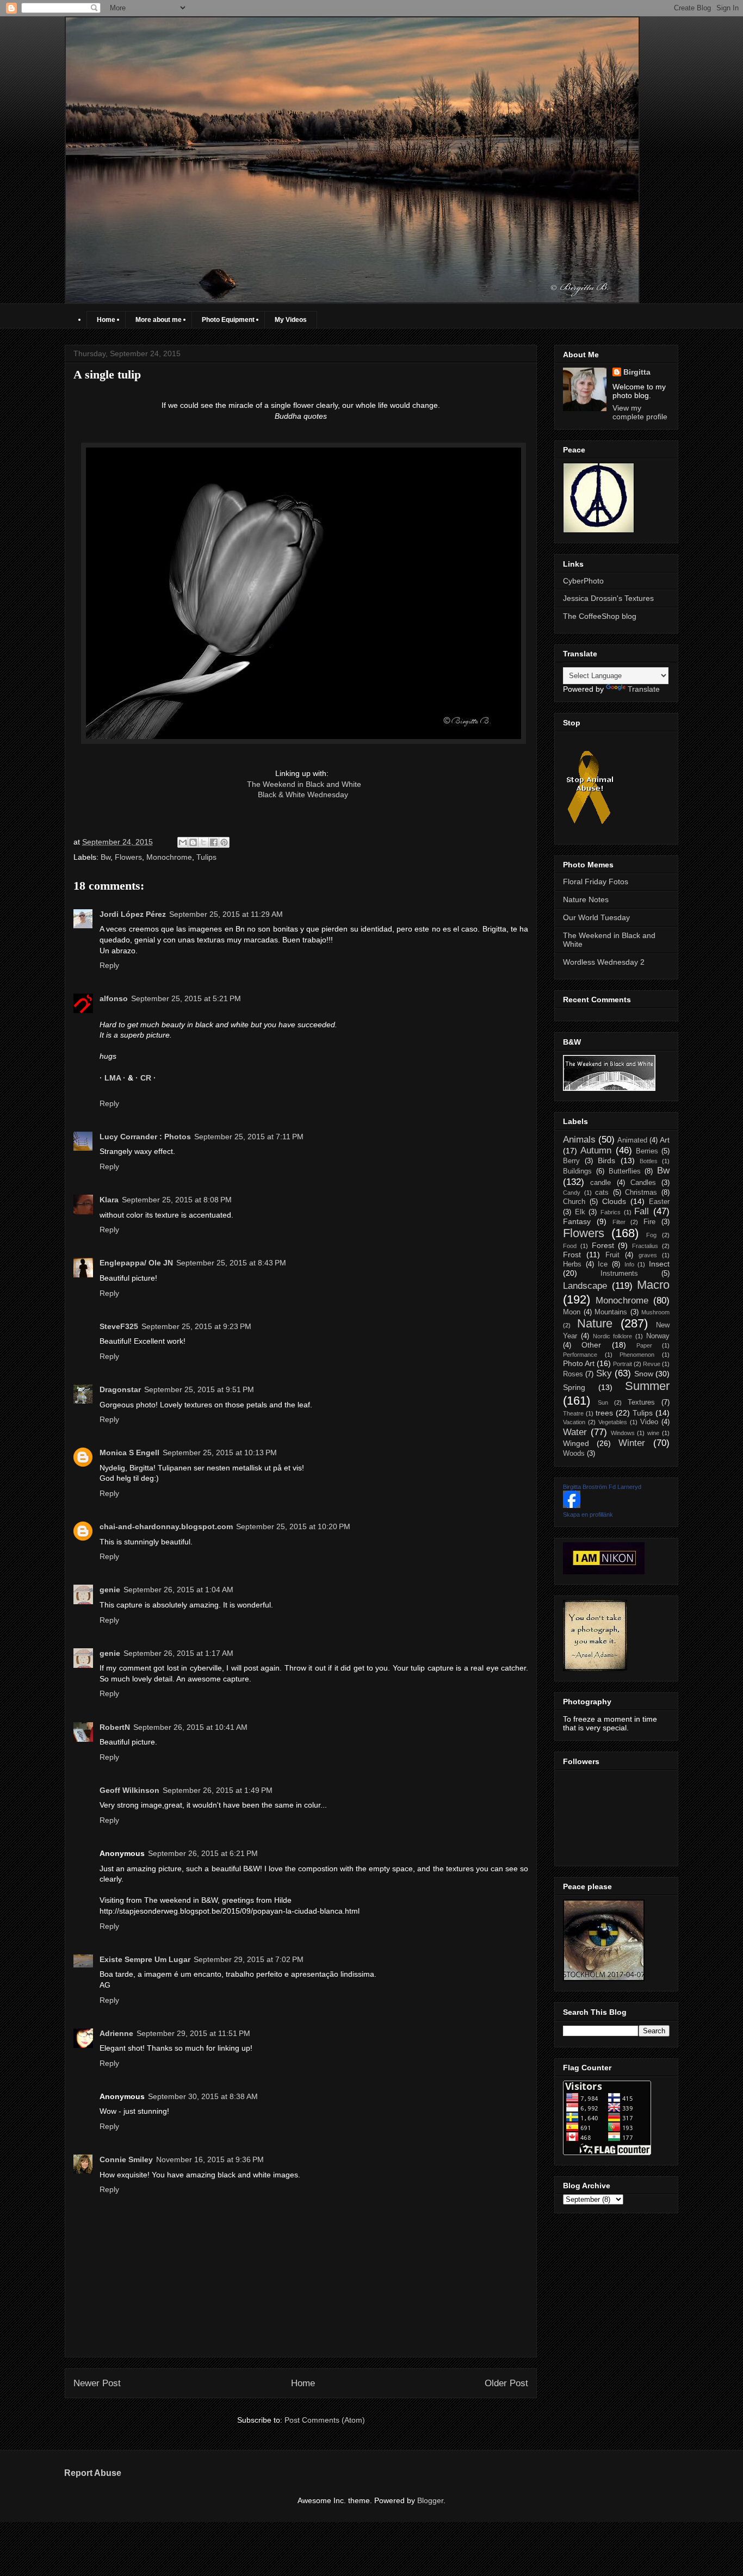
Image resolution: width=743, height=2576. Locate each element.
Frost (572, 1255)
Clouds (614, 1201)
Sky (604, 1373)
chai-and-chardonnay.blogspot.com (166, 1526)
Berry (571, 1161)
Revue (652, 1364)
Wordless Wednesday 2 (604, 962)
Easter (659, 1202)
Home (106, 320)
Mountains (611, 1312)
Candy (572, 1193)
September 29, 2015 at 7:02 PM (249, 1959)
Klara (109, 1200)
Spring (574, 1387)
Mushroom (655, 1312)
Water (575, 1432)
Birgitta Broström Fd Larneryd (602, 1487)
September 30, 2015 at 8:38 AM (203, 2096)
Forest (603, 1245)
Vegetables (613, 1422)
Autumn (596, 1150)
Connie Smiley (126, 2159)
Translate (644, 689)
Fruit (612, 1255)
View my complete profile (640, 412)
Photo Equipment (228, 320)
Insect (659, 1264)
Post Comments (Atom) (325, 2420)
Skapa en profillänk (588, 1514)
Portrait (623, 1364)
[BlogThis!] (193, 842)
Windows (623, 1433)
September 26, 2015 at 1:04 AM (178, 1590)
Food (570, 1246)
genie (110, 1590)
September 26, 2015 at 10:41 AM (190, 1727)
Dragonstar (120, 1389)
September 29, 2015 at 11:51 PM (193, 2033)
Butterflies (625, 1171)
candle (600, 1183)
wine (653, 1433)
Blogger (430, 2500)
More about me (159, 320)
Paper (644, 1345)
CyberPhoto (583, 581)
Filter (619, 1222)
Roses (573, 1374)
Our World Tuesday (596, 917)
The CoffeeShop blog (600, 616)
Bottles (649, 1161)
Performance (580, 1355)
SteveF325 (119, 1326)
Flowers (128, 857)
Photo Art (579, 1363)
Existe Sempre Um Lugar (145, 1959)
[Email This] (183, 842)
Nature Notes (586, 899)
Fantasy (577, 1221)
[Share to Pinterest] (224, 842)
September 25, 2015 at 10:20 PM (293, 1526)
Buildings (577, 1171)
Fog (651, 1235)
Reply (109, 965)
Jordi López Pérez (133, 914)
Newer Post (97, 2383)
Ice (603, 1264)
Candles (643, 1183)
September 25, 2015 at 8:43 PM (231, 1263)
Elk (580, 1212)
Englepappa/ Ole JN (136, 1263)
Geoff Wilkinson (129, 1790)
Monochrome (169, 857)
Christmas (641, 1193)
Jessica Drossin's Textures (608, 598)
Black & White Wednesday (301, 794)
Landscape (585, 1286)
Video (649, 1422)
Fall (642, 1211)
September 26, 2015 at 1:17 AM (178, 1653)
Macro (653, 1285)
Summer (647, 1386)
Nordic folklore (613, 1336)
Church (574, 1202)
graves (648, 1255)
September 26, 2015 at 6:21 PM (203, 1853)
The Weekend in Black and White (304, 784)
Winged (576, 1443)
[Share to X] (203, 842)
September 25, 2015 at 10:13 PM (220, 1453)
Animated (632, 1140)
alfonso (114, 998)
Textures (641, 1402)
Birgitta (637, 372)
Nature (595, 1323)
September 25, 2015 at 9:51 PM (199, 1389)
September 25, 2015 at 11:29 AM (226, 914)
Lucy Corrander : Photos (145, 1137)
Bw (106, 857)
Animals (579, 1140)
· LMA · (114, 1078)
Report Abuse (93, 2473)
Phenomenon (637, 1355)
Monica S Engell (129, 1453)
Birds (606, 1160)
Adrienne (116, 2033)
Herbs (572, 1264)
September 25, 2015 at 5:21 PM (186, 998)
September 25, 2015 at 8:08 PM (177, 1200)
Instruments (619, 1274)
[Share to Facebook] (214, 842)
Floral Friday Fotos (596, 882)
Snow (644, 1374)
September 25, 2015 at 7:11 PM (249, 1137)
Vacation (574, 1422)
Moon (572, 1312)
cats (602, 1193)
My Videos (291, 320)
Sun (603, 1402)
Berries (647, 1151)
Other (591, 1345)
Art (665, 1140)
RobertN (115, 1727)
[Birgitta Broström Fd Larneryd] (572, 1505)
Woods (574, 1454)
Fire (649, 1222)
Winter (632, 1443)
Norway (658, 1336)
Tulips (206, 857)
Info (629, 1264)
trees (604, 1413)
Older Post (506, 2383)
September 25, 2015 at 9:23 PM (196, 1326)
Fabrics (611, 1212)
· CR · (146, 1078)
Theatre (573, 1413)
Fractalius (645, 1246)
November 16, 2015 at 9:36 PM (210, 2159)
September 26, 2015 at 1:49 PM (218, 1790)
